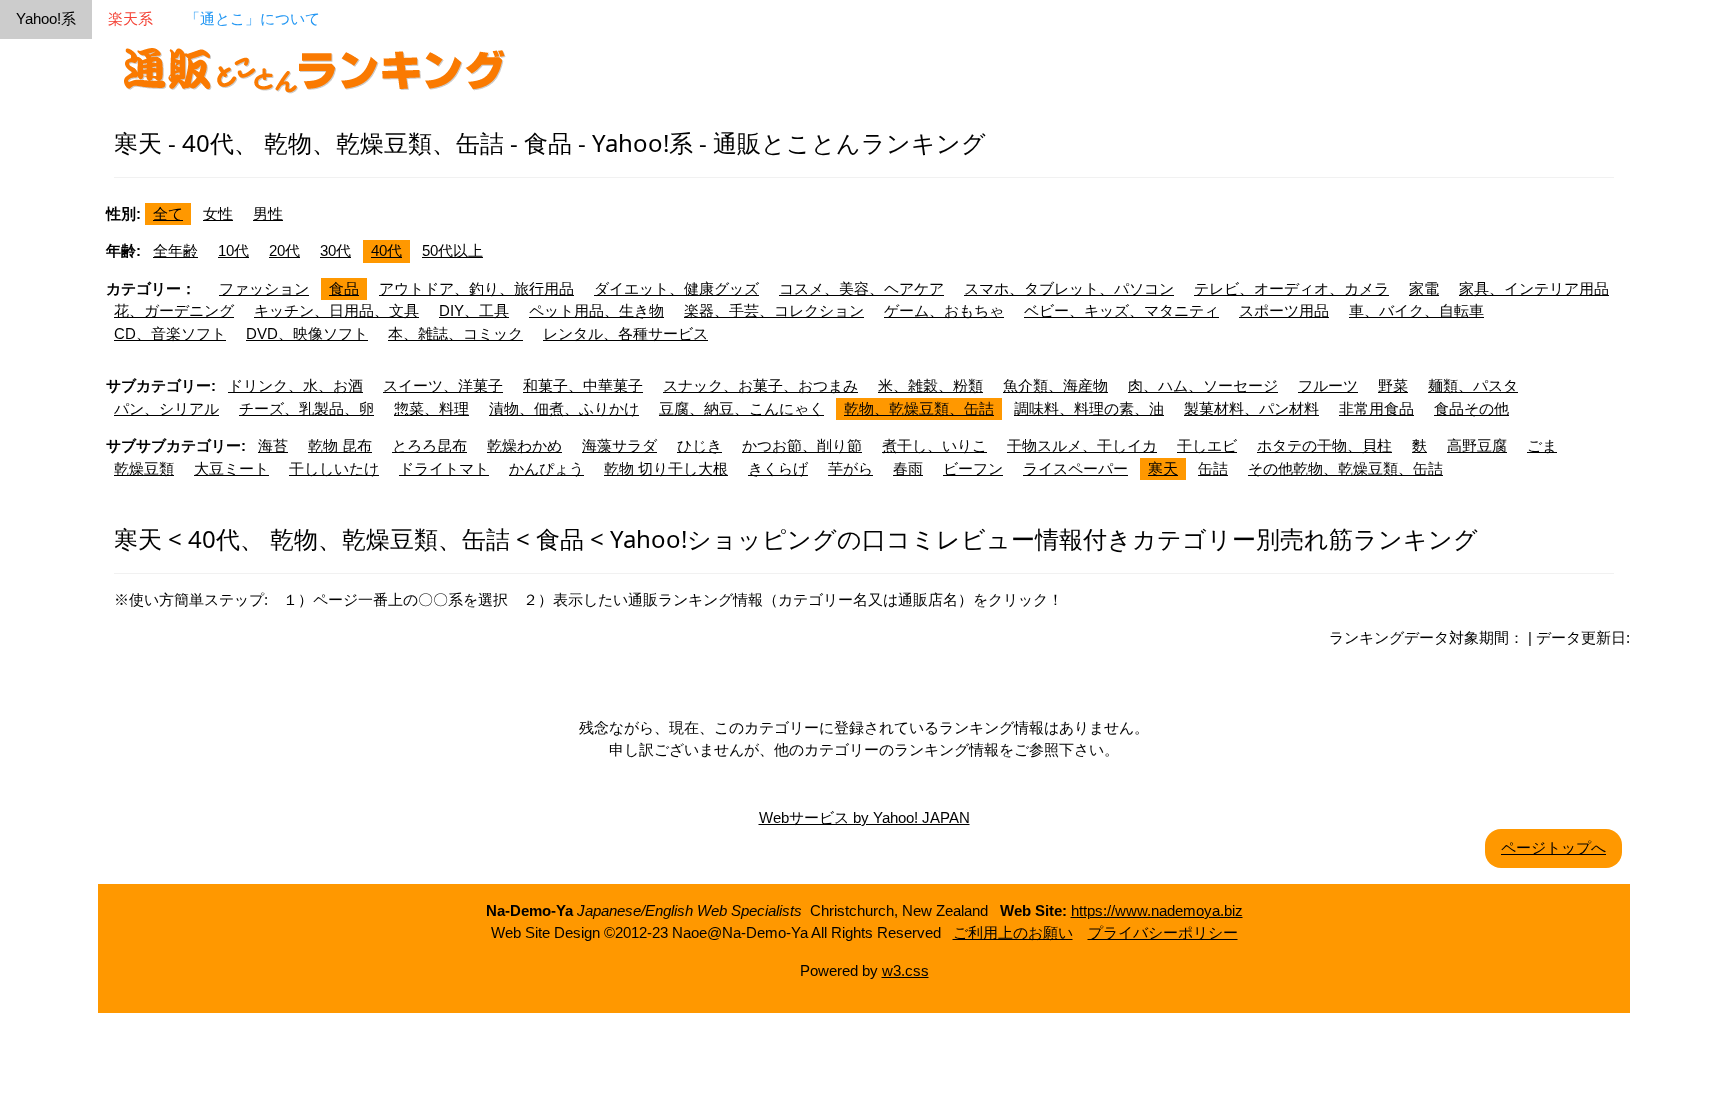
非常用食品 (1376, 408)
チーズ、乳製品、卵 (306, 408)
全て (168, 213)
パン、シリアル (166, 408)
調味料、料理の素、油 (1089, 408)
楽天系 (130, 18)
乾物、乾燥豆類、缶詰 (919, 408)
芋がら (850, 468)
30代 (335, 250)
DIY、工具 (474, 310)
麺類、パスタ (1473, 385)
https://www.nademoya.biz (1157, 910)
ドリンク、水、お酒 (295, 385)
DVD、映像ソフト (307, 333)
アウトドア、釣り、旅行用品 (476, 288)
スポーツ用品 (1284, 310)
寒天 (1163, 468)
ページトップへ (1553, 847)
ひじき (699, 445)
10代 (233, 250)
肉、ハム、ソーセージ (1203, 385)
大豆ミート (231, 468)
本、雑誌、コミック (455, 333)
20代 (284, 250)
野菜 (1393, 385)
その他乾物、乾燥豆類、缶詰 (1345, 468)
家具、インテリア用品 (1534, 288)
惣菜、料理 (431, 408)
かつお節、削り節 (802, 445)
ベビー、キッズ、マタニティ (1121, 310)
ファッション (264, 288)
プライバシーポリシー (1163, 932)
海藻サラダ (619, 445)
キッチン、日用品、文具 (336, 310)
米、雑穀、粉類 (930, 385)
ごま (1542, 445)
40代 (386, 250)
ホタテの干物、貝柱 (1324, 445)
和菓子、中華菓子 (583, 385)
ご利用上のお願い (1013, 932)
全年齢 (175, 250)
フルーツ (1328, 385)
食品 (344, 288)
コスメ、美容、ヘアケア (861, 288)
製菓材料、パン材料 (1251, 408)
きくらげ (778, 468)
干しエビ (1207, 445)
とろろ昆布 (429, 445)
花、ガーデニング (174, 310)
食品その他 (1471, 408)
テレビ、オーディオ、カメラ (1291, 288)
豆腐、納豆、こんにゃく (741, 408)
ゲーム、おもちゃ (944, 310)
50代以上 (452, 250)
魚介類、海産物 (1055, 385)
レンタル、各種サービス (625, 333)
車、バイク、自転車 (1416, 310)
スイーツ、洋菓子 (443, 385)
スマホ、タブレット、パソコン (1069, 288)
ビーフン (973, 468)
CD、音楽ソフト (170, 333)
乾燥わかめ (524, 445)
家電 (1424, 288)
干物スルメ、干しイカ (1082, 445)
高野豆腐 (1477, 445)
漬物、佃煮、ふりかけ (564, 408)
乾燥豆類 (144, 468)
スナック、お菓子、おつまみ (760, 385)
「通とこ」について (252, 18)
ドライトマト (444, 468)
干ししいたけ (334, 468)
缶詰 (1213, 468)
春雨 (908, 468)
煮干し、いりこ (934, 445)
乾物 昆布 (340, 445)
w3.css (905, 970)
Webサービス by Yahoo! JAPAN (864, 817)
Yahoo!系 (46, 18)
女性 (218, 213)
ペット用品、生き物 (596, 310)
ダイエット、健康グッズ (676, 288)
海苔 (273, 445)
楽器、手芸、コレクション (774, 310)
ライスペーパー (1075, 468)
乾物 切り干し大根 (666, 468)
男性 (268, 213)
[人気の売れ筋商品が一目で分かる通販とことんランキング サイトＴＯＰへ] (314, 66)
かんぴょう (546, 468)
